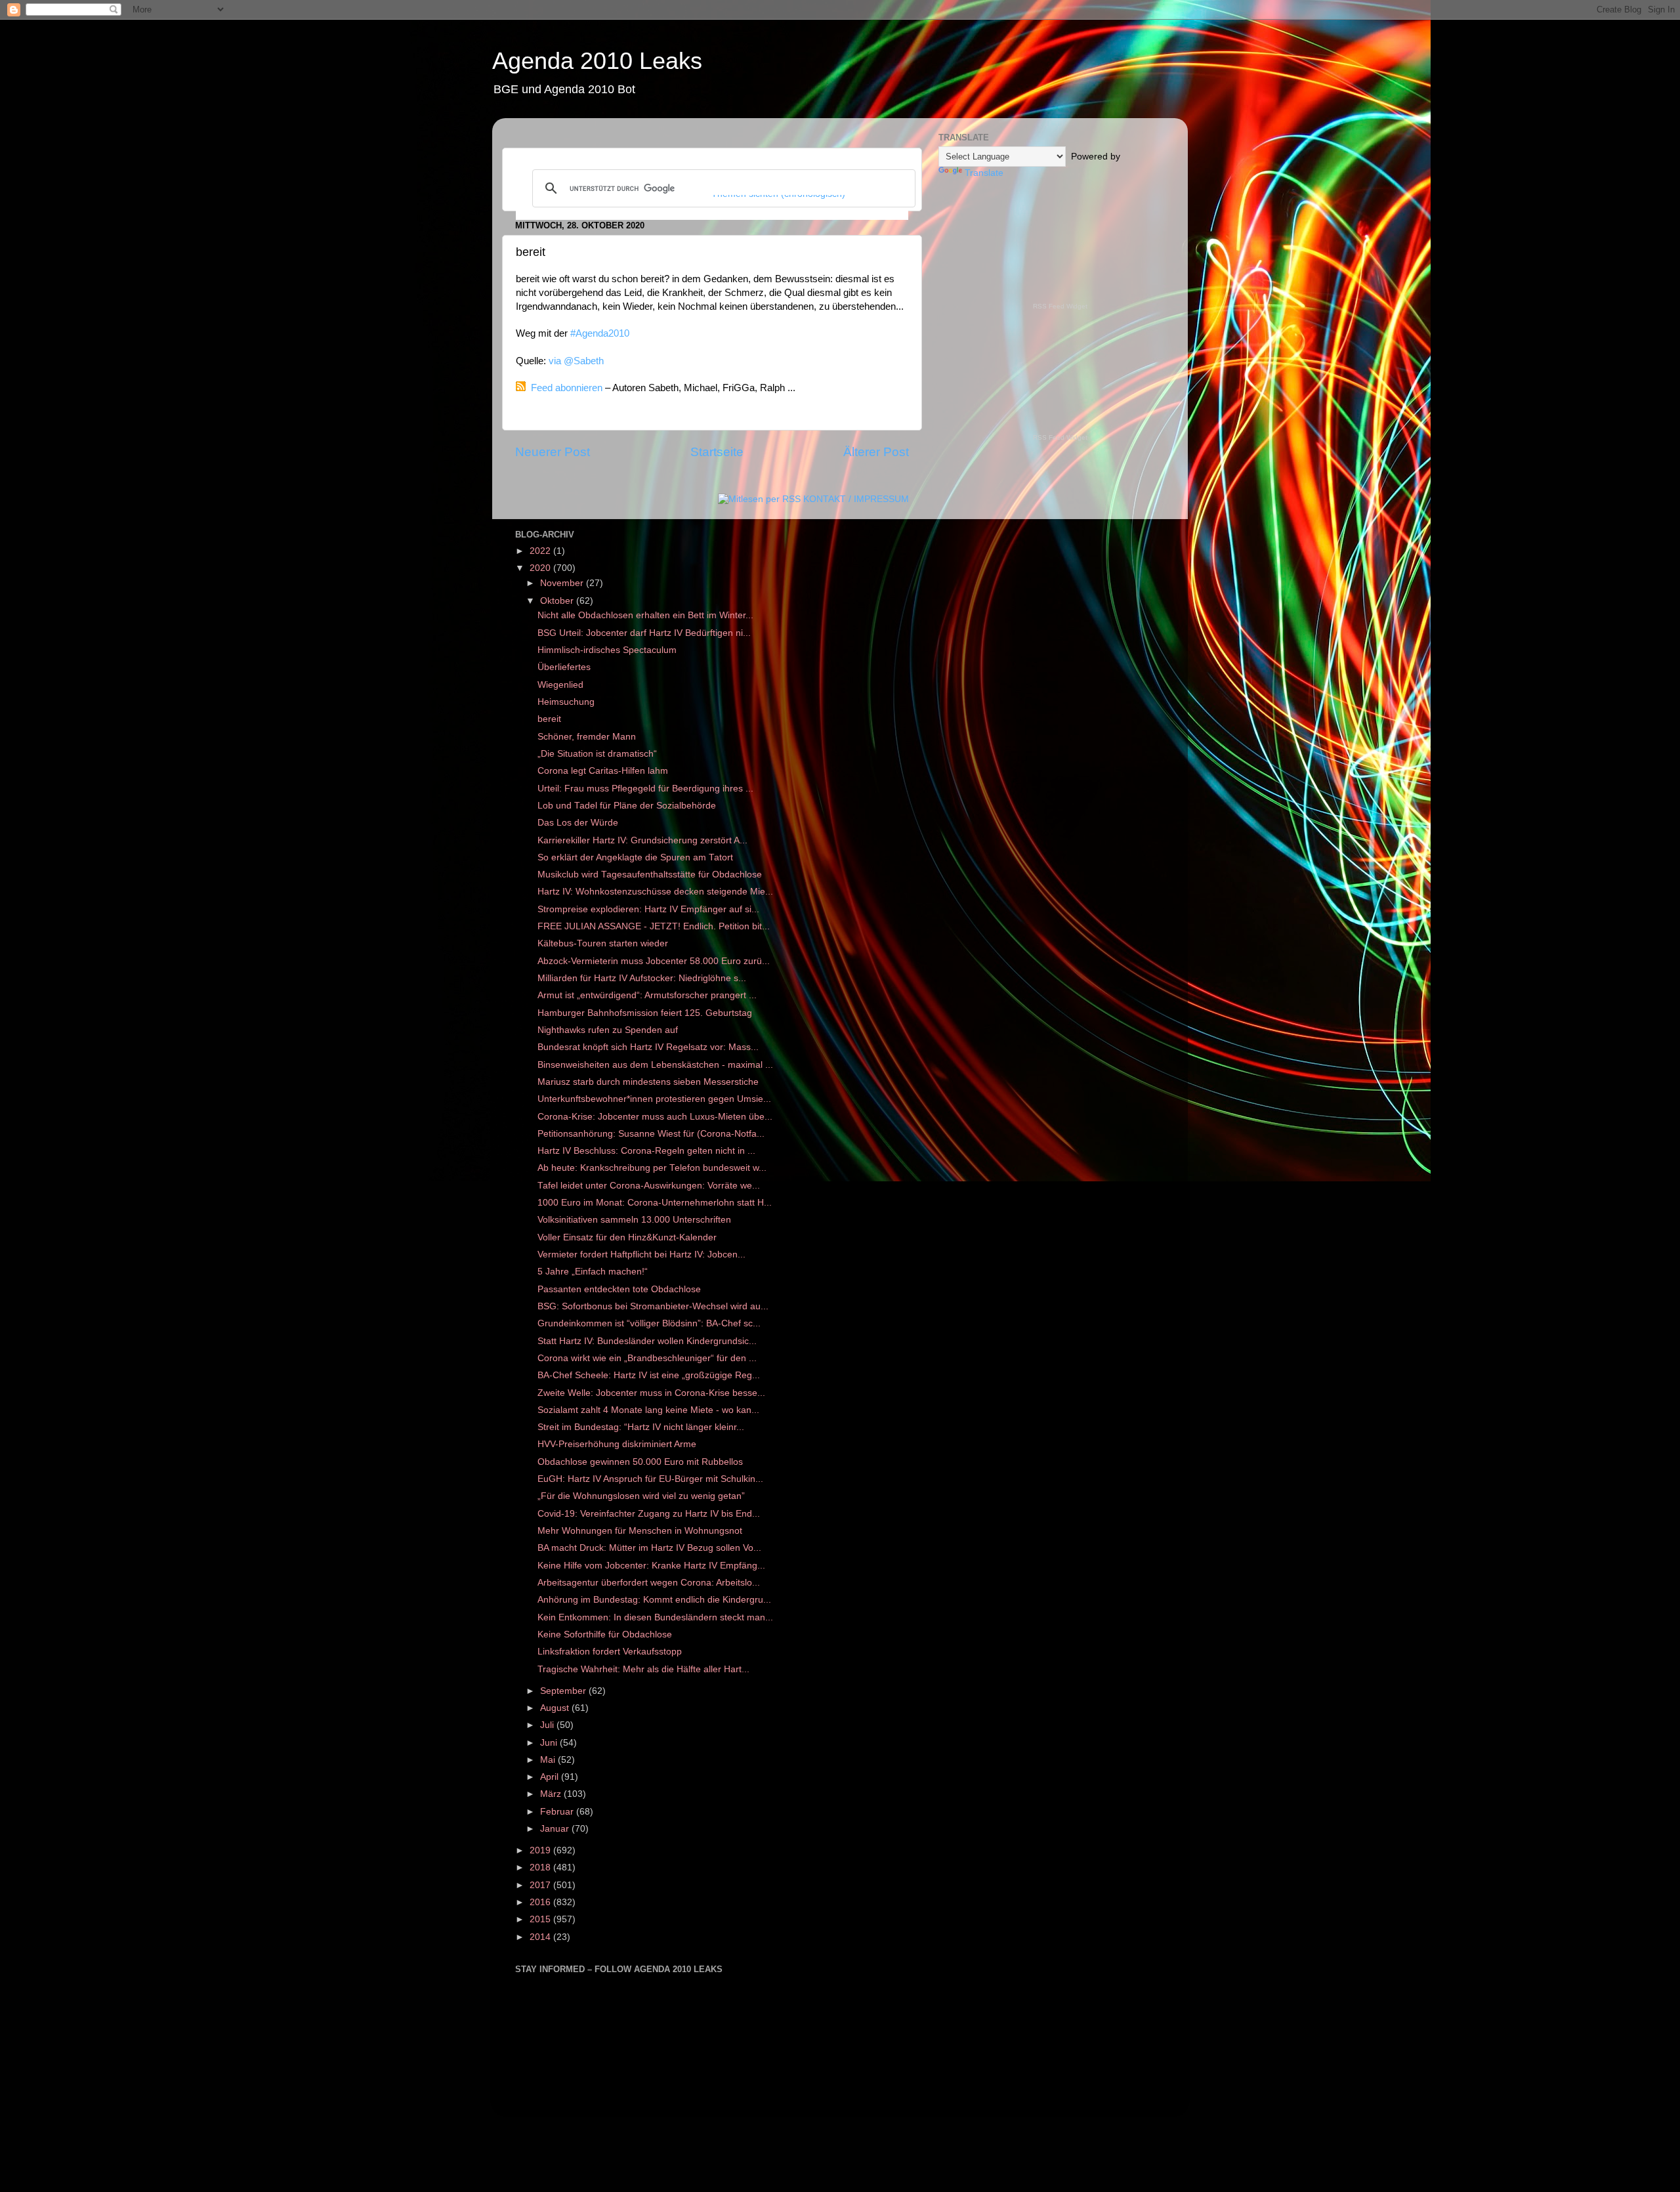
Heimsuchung (566, 702)
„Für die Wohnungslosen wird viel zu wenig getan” (641, 1496)
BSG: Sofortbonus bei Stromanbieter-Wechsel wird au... (653, 1306)
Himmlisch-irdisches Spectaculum (607, 650)
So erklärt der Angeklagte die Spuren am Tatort (635, 857)
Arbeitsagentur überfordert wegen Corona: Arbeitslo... (649, 1583)
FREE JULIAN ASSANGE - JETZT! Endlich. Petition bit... (654, 926)
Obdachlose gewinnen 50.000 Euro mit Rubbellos (641, 1462)
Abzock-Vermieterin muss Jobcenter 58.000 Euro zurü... (654, 961)
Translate (984, 173)
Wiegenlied (560, 685)
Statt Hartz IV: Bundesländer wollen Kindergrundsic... (647, 1341)
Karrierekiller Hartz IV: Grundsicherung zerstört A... (642, 840)
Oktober (558, 601)
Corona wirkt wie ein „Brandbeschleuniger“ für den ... (647, 1358)
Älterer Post (876, 452)
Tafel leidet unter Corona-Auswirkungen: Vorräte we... (649, 1186)
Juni (550, 1743)
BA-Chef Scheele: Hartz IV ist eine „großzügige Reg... (649, 1375)
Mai (549, 1760)
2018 (541, 1867)
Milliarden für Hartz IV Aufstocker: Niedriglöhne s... (642, 978)
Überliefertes (564, 667)
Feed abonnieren (567, 388)
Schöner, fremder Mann (587, 737)
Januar (556, 1829)
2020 (541, 568)
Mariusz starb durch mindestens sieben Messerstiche (648, 1082)
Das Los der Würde (578, 823)
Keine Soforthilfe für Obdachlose (605, 1634)
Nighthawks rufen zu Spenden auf (608, 1030)
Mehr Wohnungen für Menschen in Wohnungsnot (640, 1531)
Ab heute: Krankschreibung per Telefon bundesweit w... (652, 1168)
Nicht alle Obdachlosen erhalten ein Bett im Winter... (645, 615)
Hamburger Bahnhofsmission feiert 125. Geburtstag (645, 1013)
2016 (541, 1902)
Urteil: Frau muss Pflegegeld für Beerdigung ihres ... (645, 789)
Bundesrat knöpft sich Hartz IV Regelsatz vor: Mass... (648, 1047)
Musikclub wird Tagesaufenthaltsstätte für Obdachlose (650, 875)
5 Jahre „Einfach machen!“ (593, 1272)
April (551, 1777)
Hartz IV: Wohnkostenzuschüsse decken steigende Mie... (655, 892)
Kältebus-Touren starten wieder (603, 943)
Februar (558, 1812)
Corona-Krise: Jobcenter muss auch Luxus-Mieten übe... (655, 1117)
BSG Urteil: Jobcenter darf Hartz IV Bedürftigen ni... (644, 633)
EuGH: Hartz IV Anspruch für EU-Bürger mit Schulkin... (650, 1479)
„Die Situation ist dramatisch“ (597, 754)
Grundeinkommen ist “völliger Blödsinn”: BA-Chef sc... (649, 1323)
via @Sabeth (576, 361)
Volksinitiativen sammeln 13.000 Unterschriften (634, 1220)
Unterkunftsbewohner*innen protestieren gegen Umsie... (654, 1099)
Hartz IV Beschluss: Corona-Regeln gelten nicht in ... (646, 1151)
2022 (541, 551)
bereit (549, 719)
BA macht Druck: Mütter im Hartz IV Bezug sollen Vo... (649, 1548)
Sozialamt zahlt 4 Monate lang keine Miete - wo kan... (648, 1410)
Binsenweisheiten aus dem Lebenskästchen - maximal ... (655, 1065)
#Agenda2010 (600, 333)
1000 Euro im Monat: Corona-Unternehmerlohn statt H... (655, 1203)
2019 (541, 1850)
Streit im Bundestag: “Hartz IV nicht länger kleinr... (641, 1427)
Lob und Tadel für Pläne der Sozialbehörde (627, 806)
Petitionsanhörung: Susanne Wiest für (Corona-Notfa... (651, 1134)
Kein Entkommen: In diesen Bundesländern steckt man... (655, 1617)
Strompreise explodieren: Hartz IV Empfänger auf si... (648, 909)
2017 (541, 1885)
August (556, 1708)
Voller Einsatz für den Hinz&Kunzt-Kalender (627, 1237)
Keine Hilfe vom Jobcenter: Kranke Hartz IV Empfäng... (651, 1566)
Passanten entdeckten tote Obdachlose (619, 1289)
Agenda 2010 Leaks (597, 61)
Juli (548, 1725)
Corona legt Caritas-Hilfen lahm (603, 771)
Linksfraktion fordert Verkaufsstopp (610, 1652)
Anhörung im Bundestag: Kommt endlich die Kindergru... (654, 1600)
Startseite (717, 452)
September (564, 1691)
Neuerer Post (553, 452)
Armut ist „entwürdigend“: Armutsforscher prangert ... (647, 995)
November (563, 583)
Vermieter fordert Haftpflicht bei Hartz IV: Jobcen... (641, 1254)
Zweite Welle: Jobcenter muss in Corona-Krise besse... (651, 1393)
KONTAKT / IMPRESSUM (856, 499)
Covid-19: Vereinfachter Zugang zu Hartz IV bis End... (649, 1514)
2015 (541, 1919)
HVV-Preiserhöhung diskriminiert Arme (618, 1444)
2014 (541, 1937)
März (552, 1794)
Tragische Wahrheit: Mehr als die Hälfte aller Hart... (643, 1669)
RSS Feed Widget (1060, 306)
